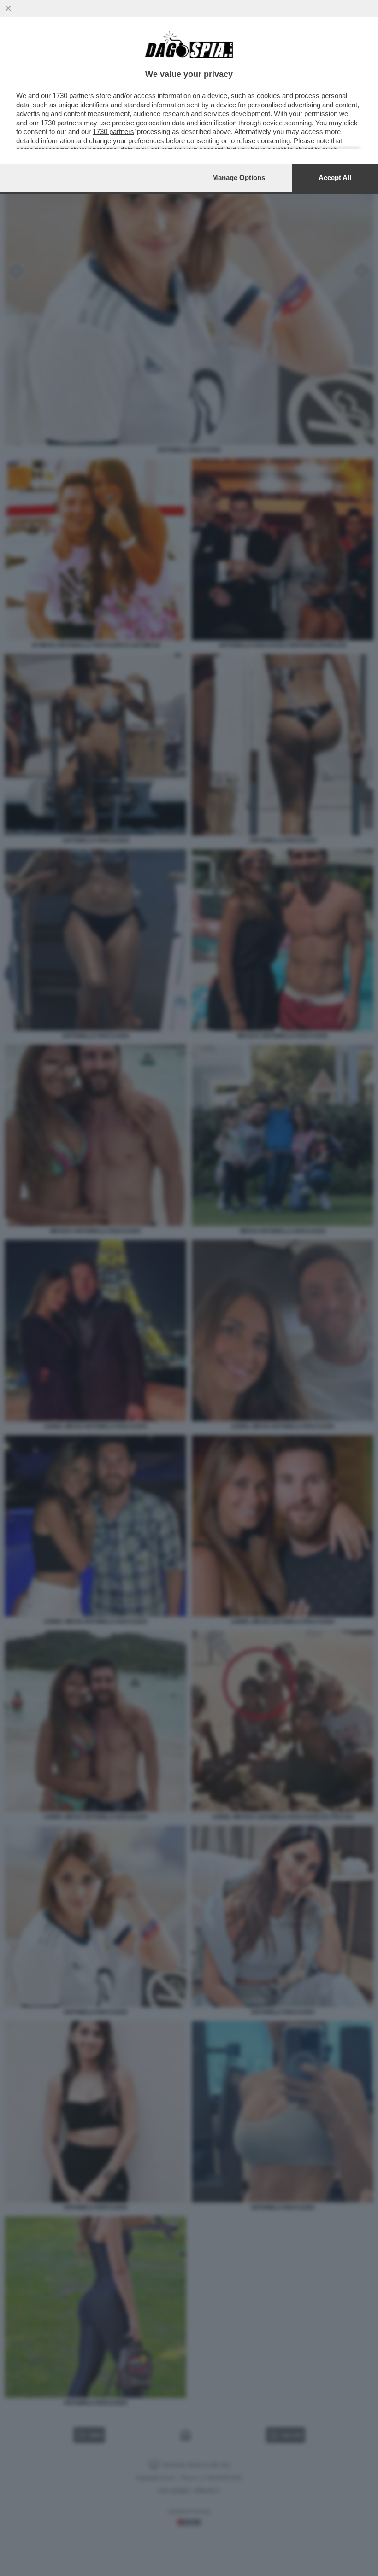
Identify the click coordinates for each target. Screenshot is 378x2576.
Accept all (335, 178)
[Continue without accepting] (8, 8)
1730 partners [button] (73, 96)
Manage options (239, 178)
